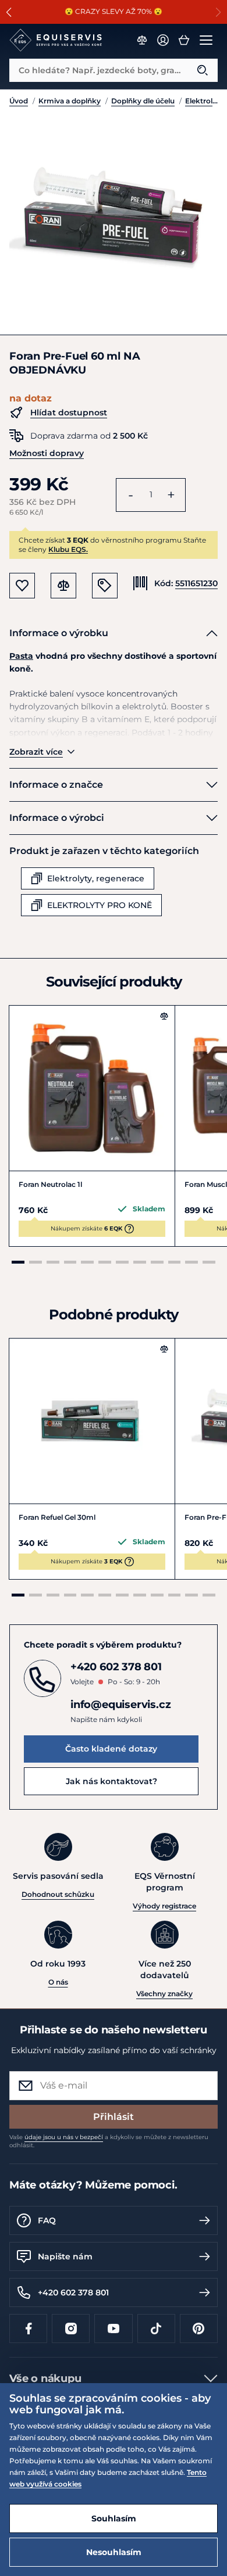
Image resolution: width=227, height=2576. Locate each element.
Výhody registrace (164, 1906)
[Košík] (184, 40)
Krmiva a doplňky (70, 101)
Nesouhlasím (114, 2552)
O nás (58, 1982)
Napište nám (65, 2256)
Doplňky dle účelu (143, 101)
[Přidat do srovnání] (164, 1016)
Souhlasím (114, 2518)
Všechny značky (164, 1994)
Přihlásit (114, 2117)
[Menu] (206, 40)
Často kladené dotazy (111, 1749)
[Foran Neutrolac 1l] (92, 1088)
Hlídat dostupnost (69, 412)
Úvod (19, 101)
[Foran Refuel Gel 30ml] (92, 1421)
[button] (9, 12)
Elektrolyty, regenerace (201, 101)
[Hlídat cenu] (105, 586)
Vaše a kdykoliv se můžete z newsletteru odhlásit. (109, 2141)
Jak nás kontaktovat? (111, 1781)
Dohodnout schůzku (58, 1894)
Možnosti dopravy (47, 453)
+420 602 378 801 (73, 2292)
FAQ (47, 2220)
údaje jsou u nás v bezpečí (64, 2137)
